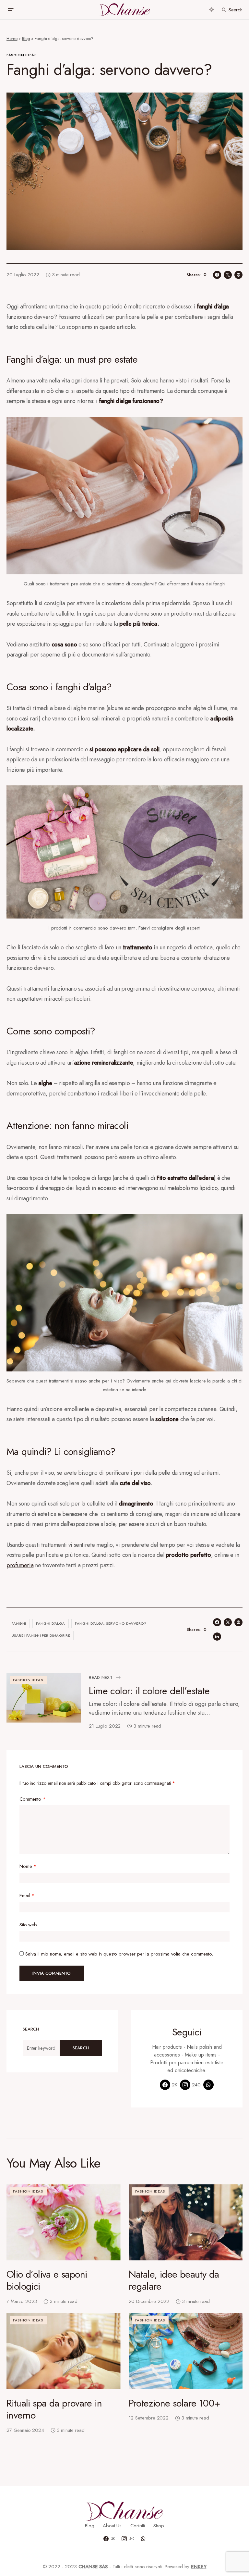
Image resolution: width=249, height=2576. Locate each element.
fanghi (19, 1623)
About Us (112, 2526)
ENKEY (199, 2567)
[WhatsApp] (208, 2085)
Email (27, 1895)
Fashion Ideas (22, 55)
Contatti (138, 2526)
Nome (28, 1866)
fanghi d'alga (50, 1623)
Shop (159, 2526)
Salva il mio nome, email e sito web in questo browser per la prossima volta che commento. (119, 1954)
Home (12, 38)
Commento (33, 1799)
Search (81, 2048)
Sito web (28, 1925)
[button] (10, 10)
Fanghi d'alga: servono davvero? (111, 1623)
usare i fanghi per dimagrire (41, 1635)
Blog (26, 38)
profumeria (20, 1565)
